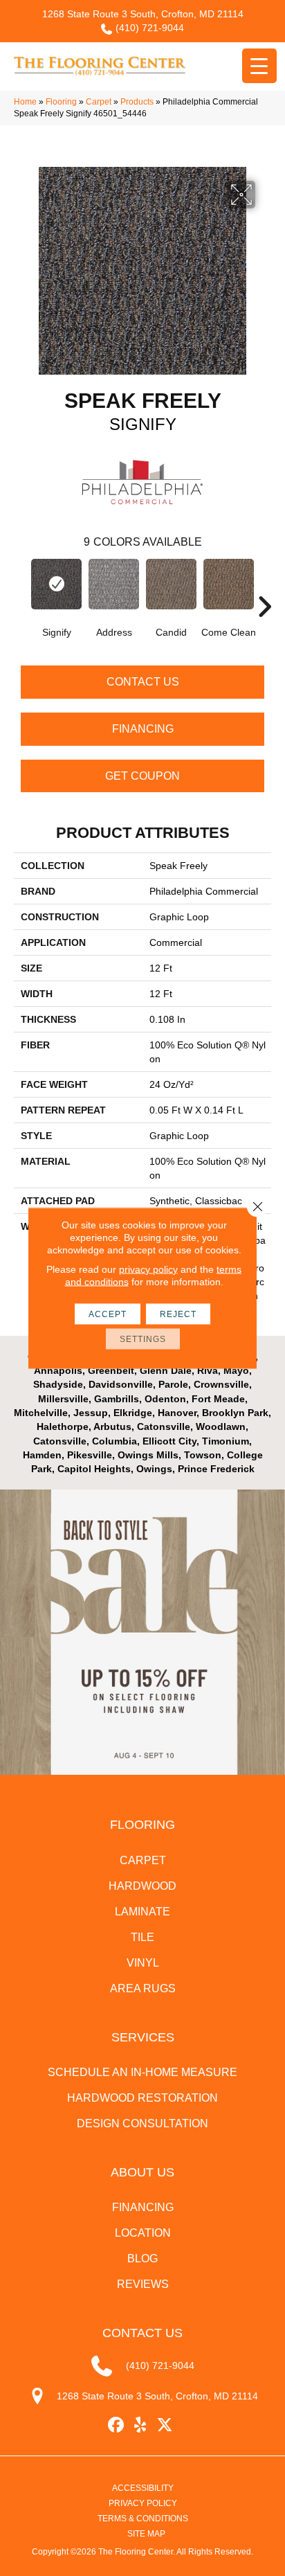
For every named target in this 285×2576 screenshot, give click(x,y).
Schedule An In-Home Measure (142, 2072)
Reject (178, 1314)
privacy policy (148, 1269)
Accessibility (143, 2488)
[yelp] (141, 2425)
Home (25, 102)
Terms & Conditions (143, 2519)
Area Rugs (143, 1988)
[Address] (114, 584)
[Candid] (171, 584)
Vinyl (143, 1963)
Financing (143, 729)
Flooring (61, 102)
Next (264, 586)
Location (143, 2233)
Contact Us (143, 682)
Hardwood (142, 1886)
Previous (21, 586)
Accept (108, 1314)
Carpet (99, 102)
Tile (142, 1937)
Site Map (146, 2534)
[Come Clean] (229, 584)
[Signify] (56, 584)
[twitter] (165, 2425)
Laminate (142, 1912)
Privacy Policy (143, 2503)
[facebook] (117, 2425)
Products (137, 102)
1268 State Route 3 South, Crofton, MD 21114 (143, 14)
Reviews (143, 2284)
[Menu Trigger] (259, 66)
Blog (142, 2259)
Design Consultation (142, 2123)
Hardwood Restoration (142, 2098)
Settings (143, 1339)
